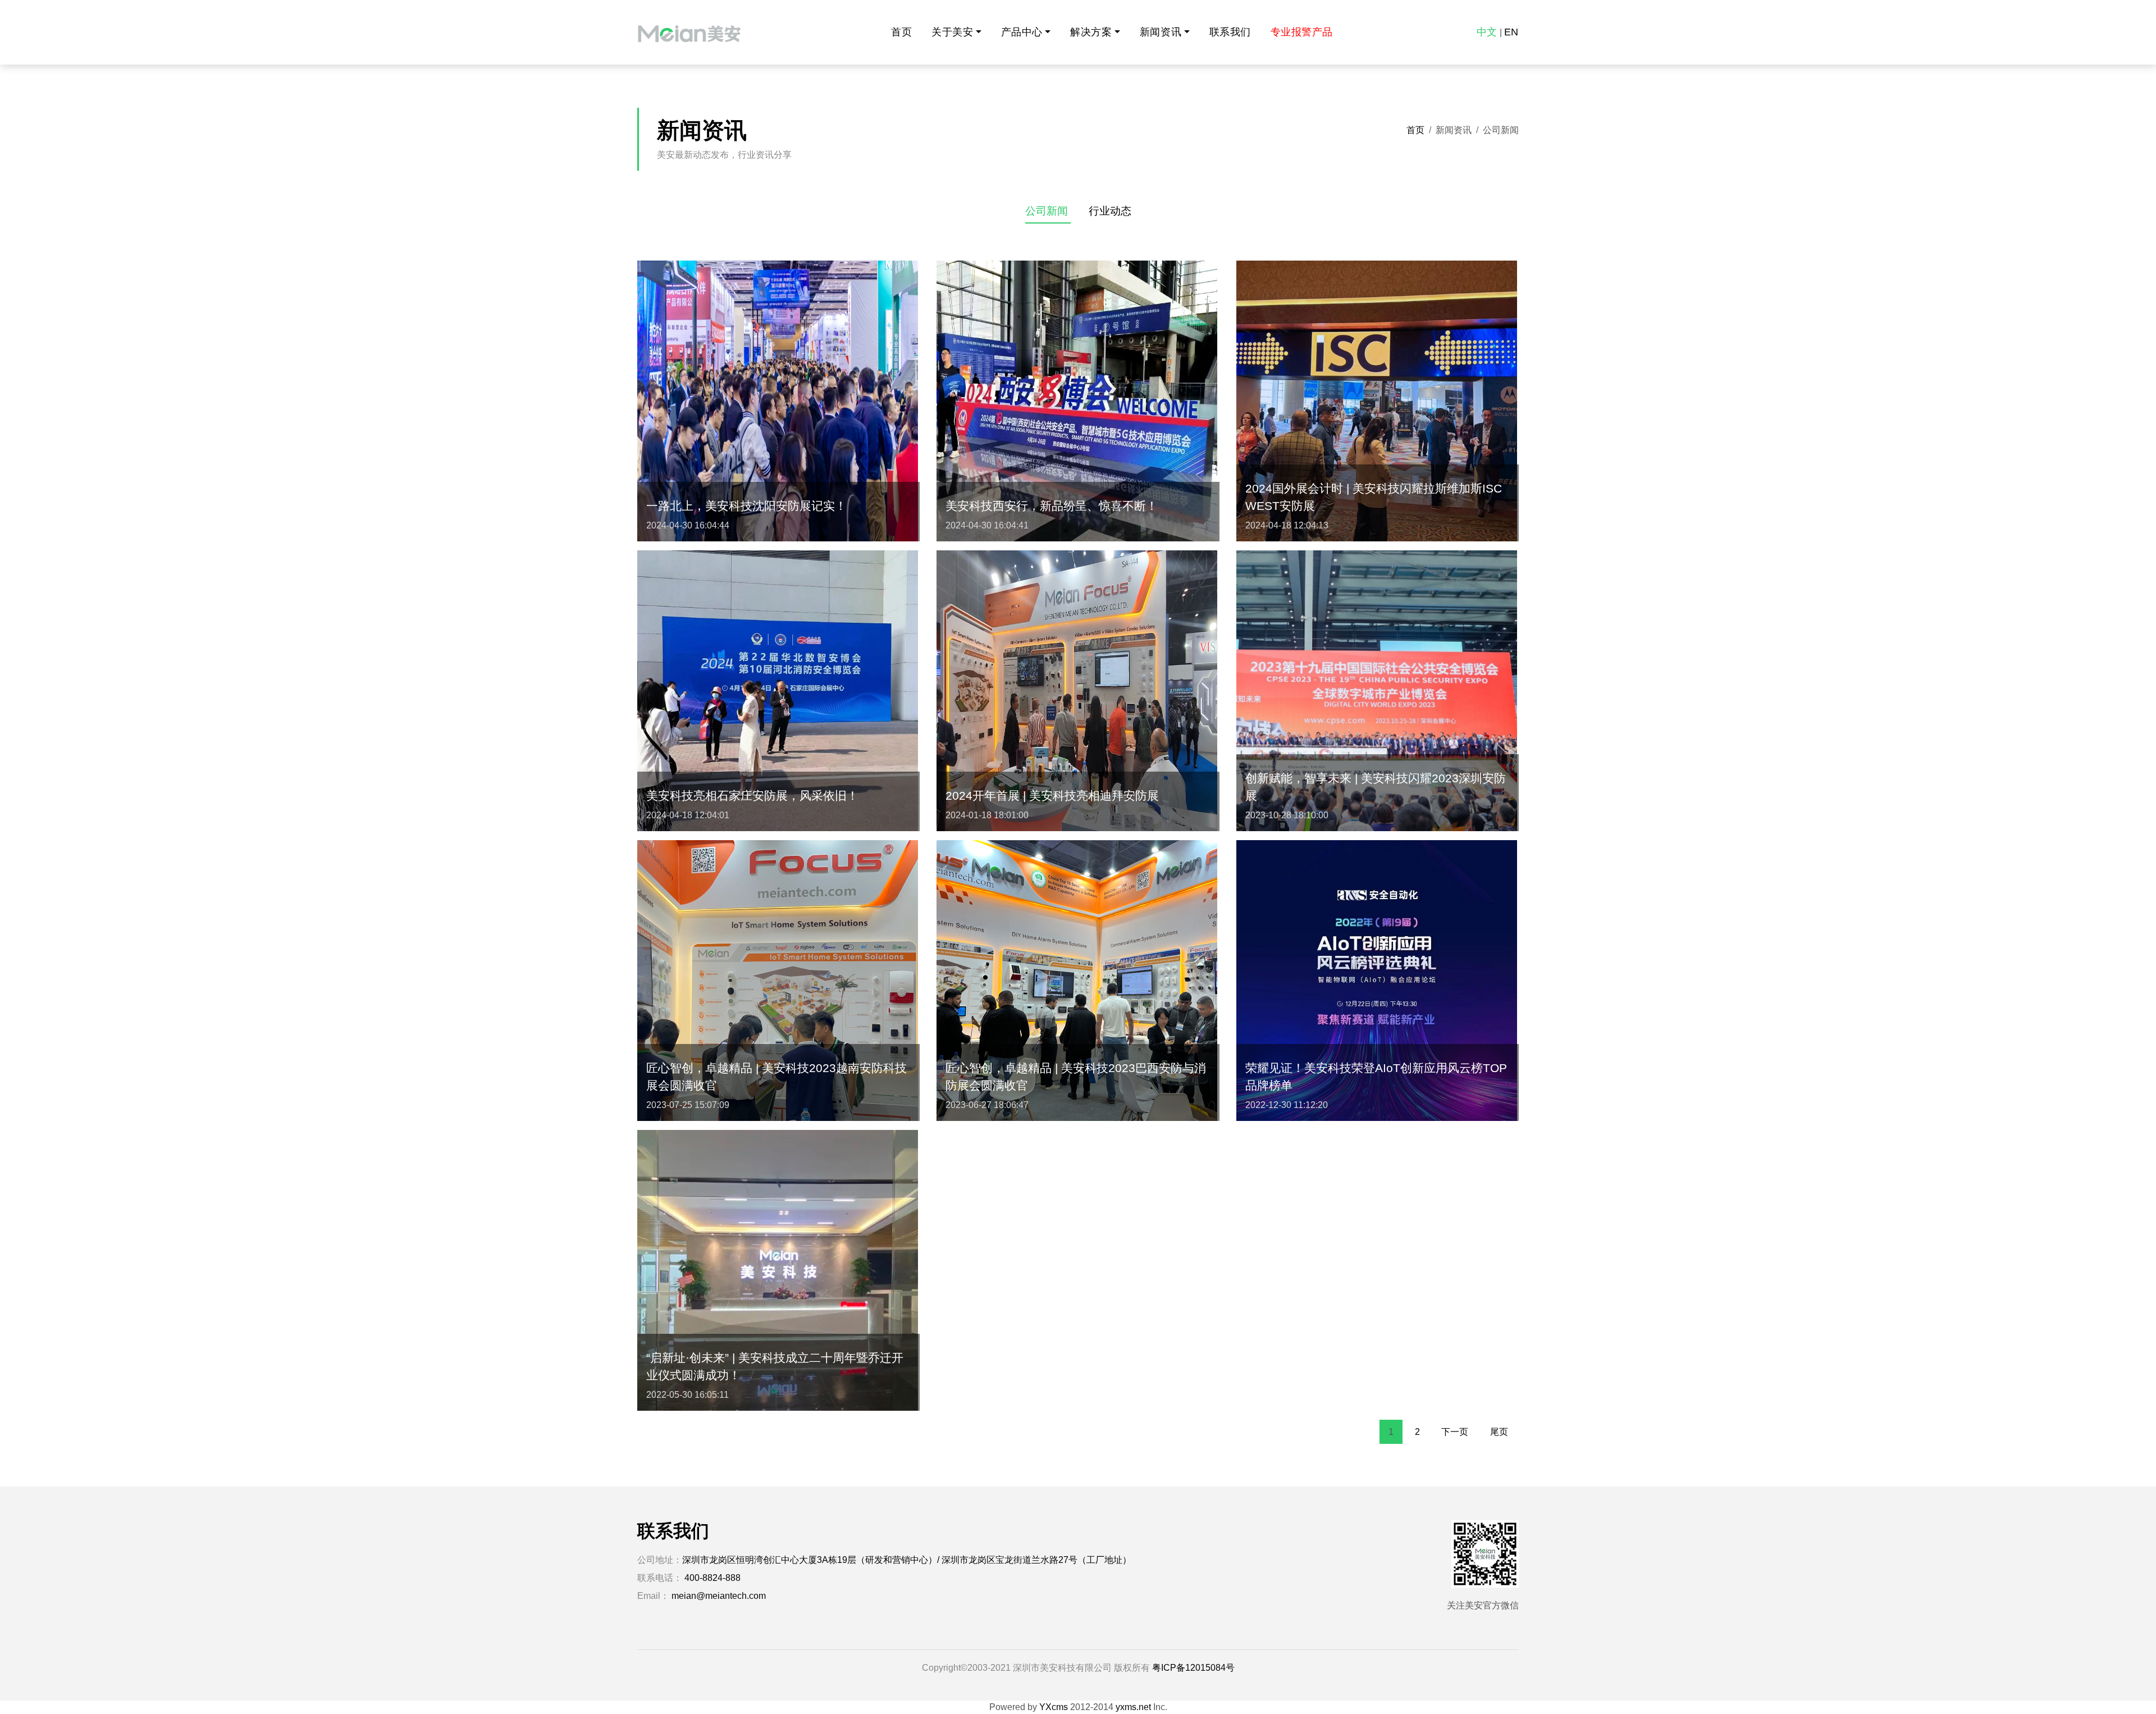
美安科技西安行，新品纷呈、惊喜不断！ (1052, 506)
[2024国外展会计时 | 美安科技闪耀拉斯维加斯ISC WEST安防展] (1377, 400)
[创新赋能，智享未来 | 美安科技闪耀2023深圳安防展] (1377, 690)
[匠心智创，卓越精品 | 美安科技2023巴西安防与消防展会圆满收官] (1077, 980)
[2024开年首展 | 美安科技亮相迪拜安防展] (1077, 690)
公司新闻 (1048, 211)
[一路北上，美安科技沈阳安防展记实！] (778, 400)
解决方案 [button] (1091, 32)
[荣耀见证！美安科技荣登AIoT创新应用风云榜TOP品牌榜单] (1377, 980)
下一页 (1455, 1432)
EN (1511, 32)
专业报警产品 (1302, 32)
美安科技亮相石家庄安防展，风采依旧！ (752, 796)
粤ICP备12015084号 (1193, 1668)
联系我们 (1230, 32)
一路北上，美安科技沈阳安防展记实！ (746, 506)
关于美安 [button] (952, 32)
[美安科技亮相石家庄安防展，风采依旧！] (778, 690)
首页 (901, 32)
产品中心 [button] (1022, 32)
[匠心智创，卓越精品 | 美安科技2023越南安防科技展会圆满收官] (778, 980)
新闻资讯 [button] (1161, 32)
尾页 (1499, 1432)
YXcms (1054, 1707)
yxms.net (1133, 1707)
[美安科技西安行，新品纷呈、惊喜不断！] (1077, 400)
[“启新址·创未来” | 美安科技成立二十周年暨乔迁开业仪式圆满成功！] (778, 1269)
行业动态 (1110, 211)
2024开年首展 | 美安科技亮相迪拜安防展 (1052, 796)
